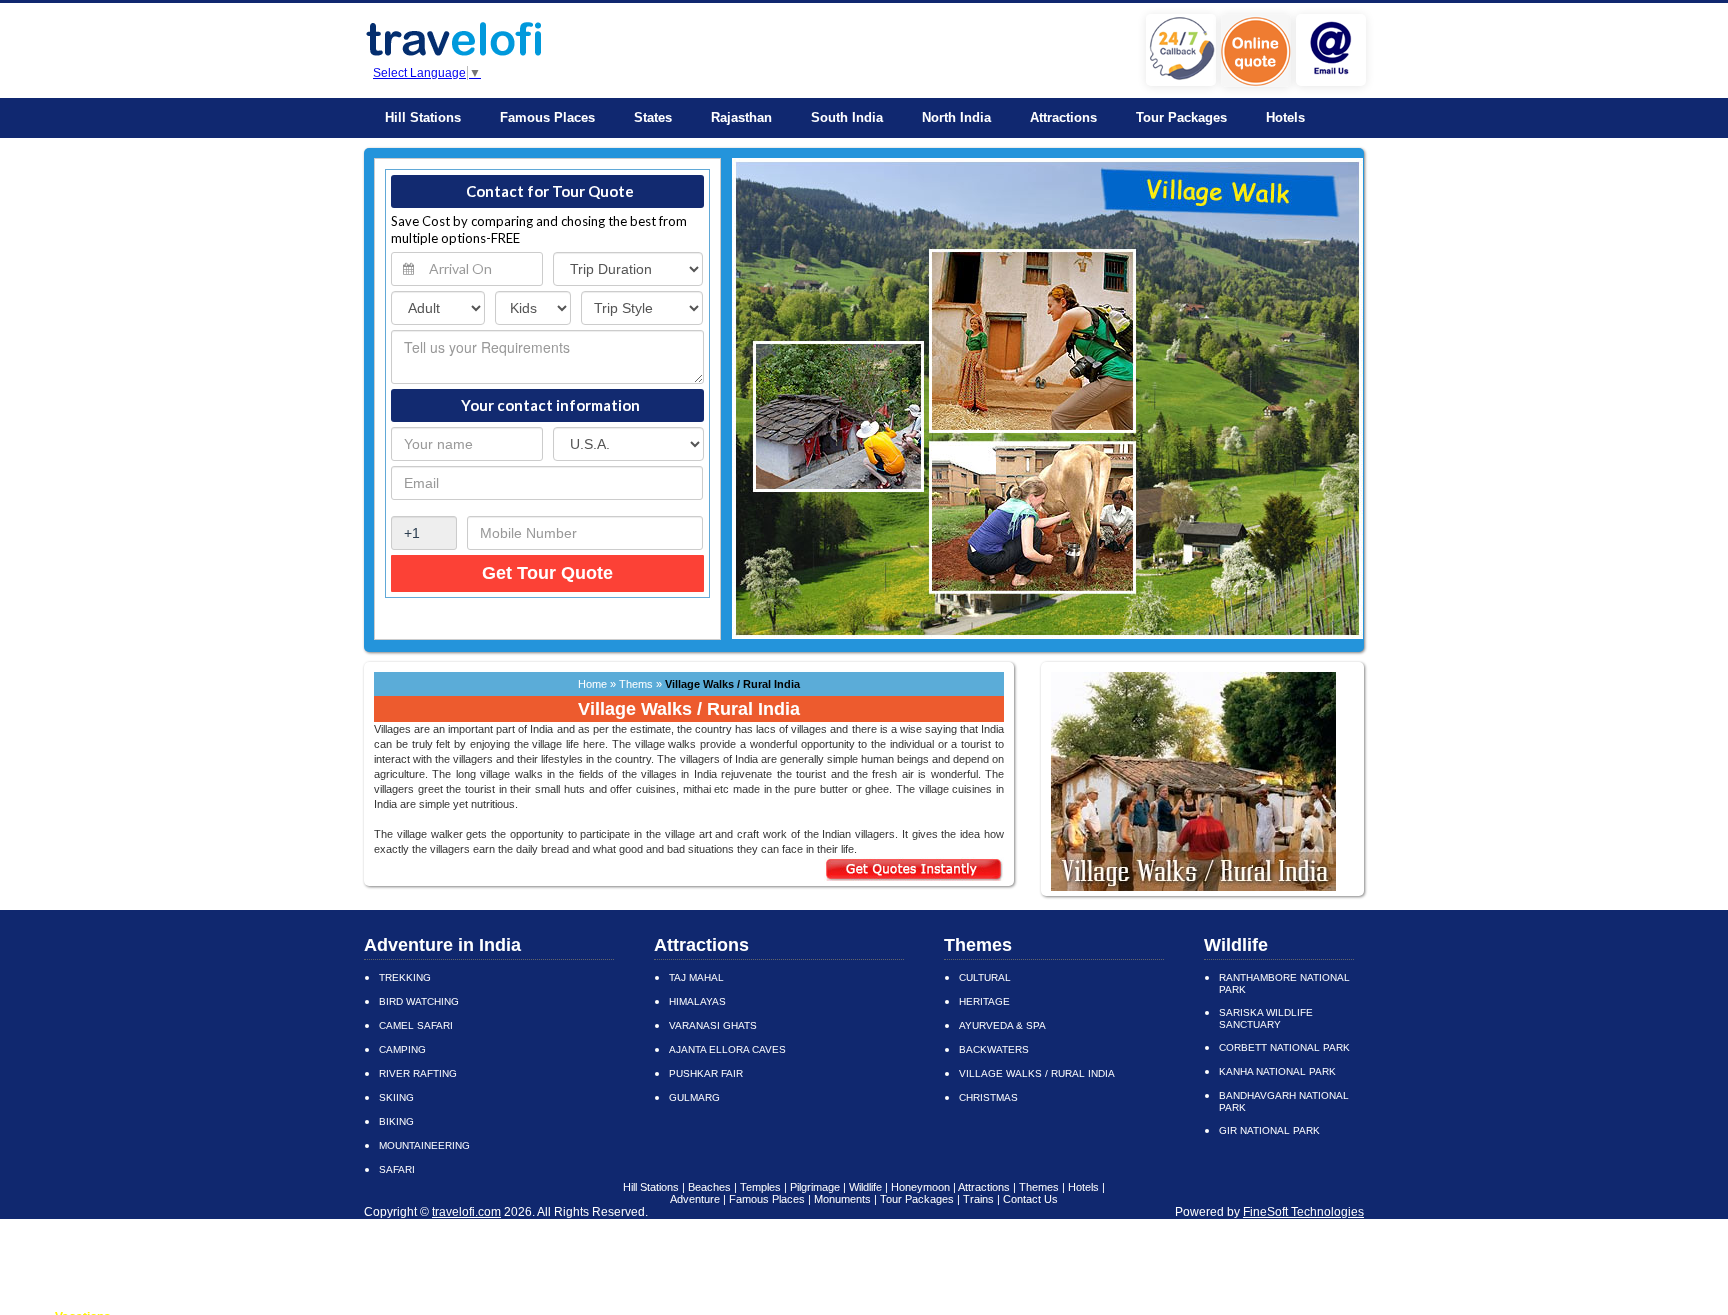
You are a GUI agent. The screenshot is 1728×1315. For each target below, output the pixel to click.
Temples (760, 1187)
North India (956, 117)
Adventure (695, 1199)
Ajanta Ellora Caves (727, 1049)
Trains (978, 1199)
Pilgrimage (815, 1187)
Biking (396, 1121)
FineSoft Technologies (1303, 1212)
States (653, 117)
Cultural (985, 977)
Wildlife (1236, 945)
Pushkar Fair (706, 1073)
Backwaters (994, 1049)
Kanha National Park (1277, 1071)
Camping (402, 1049)
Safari (397, 1169)
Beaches (709, 1187)
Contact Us (1030, 1199)
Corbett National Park (1284, 1047)
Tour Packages (1181, 117)
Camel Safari (416, 1025)
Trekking (405, 977)
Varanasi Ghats (713, 1025)
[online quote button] (1258, 83)
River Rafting (418, 1073)
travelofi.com (466, 1212)
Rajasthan (741, 117)
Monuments (842, 1199)
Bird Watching (419, 1001)
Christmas (988, 1097)
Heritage (984, 1001)
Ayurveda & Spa (1002, 1025)
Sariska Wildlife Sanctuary (1266, 1018)
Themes (978, 945)
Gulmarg (694, 1097)
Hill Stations (423, 117)
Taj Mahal (696, 977)
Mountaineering (424, 1145)
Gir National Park (1269, 1130)
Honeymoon (920, 1187)
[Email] (1333, 82)
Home (592, 684)
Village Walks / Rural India (1037, 1073)
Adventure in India (442, 945)
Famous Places (547, 117)
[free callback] (1183, 82)
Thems (637, 684)
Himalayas (697, 1001)
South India (847, 117)
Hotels (1285, 117)
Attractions (1063, 117)
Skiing (396, 1097)
